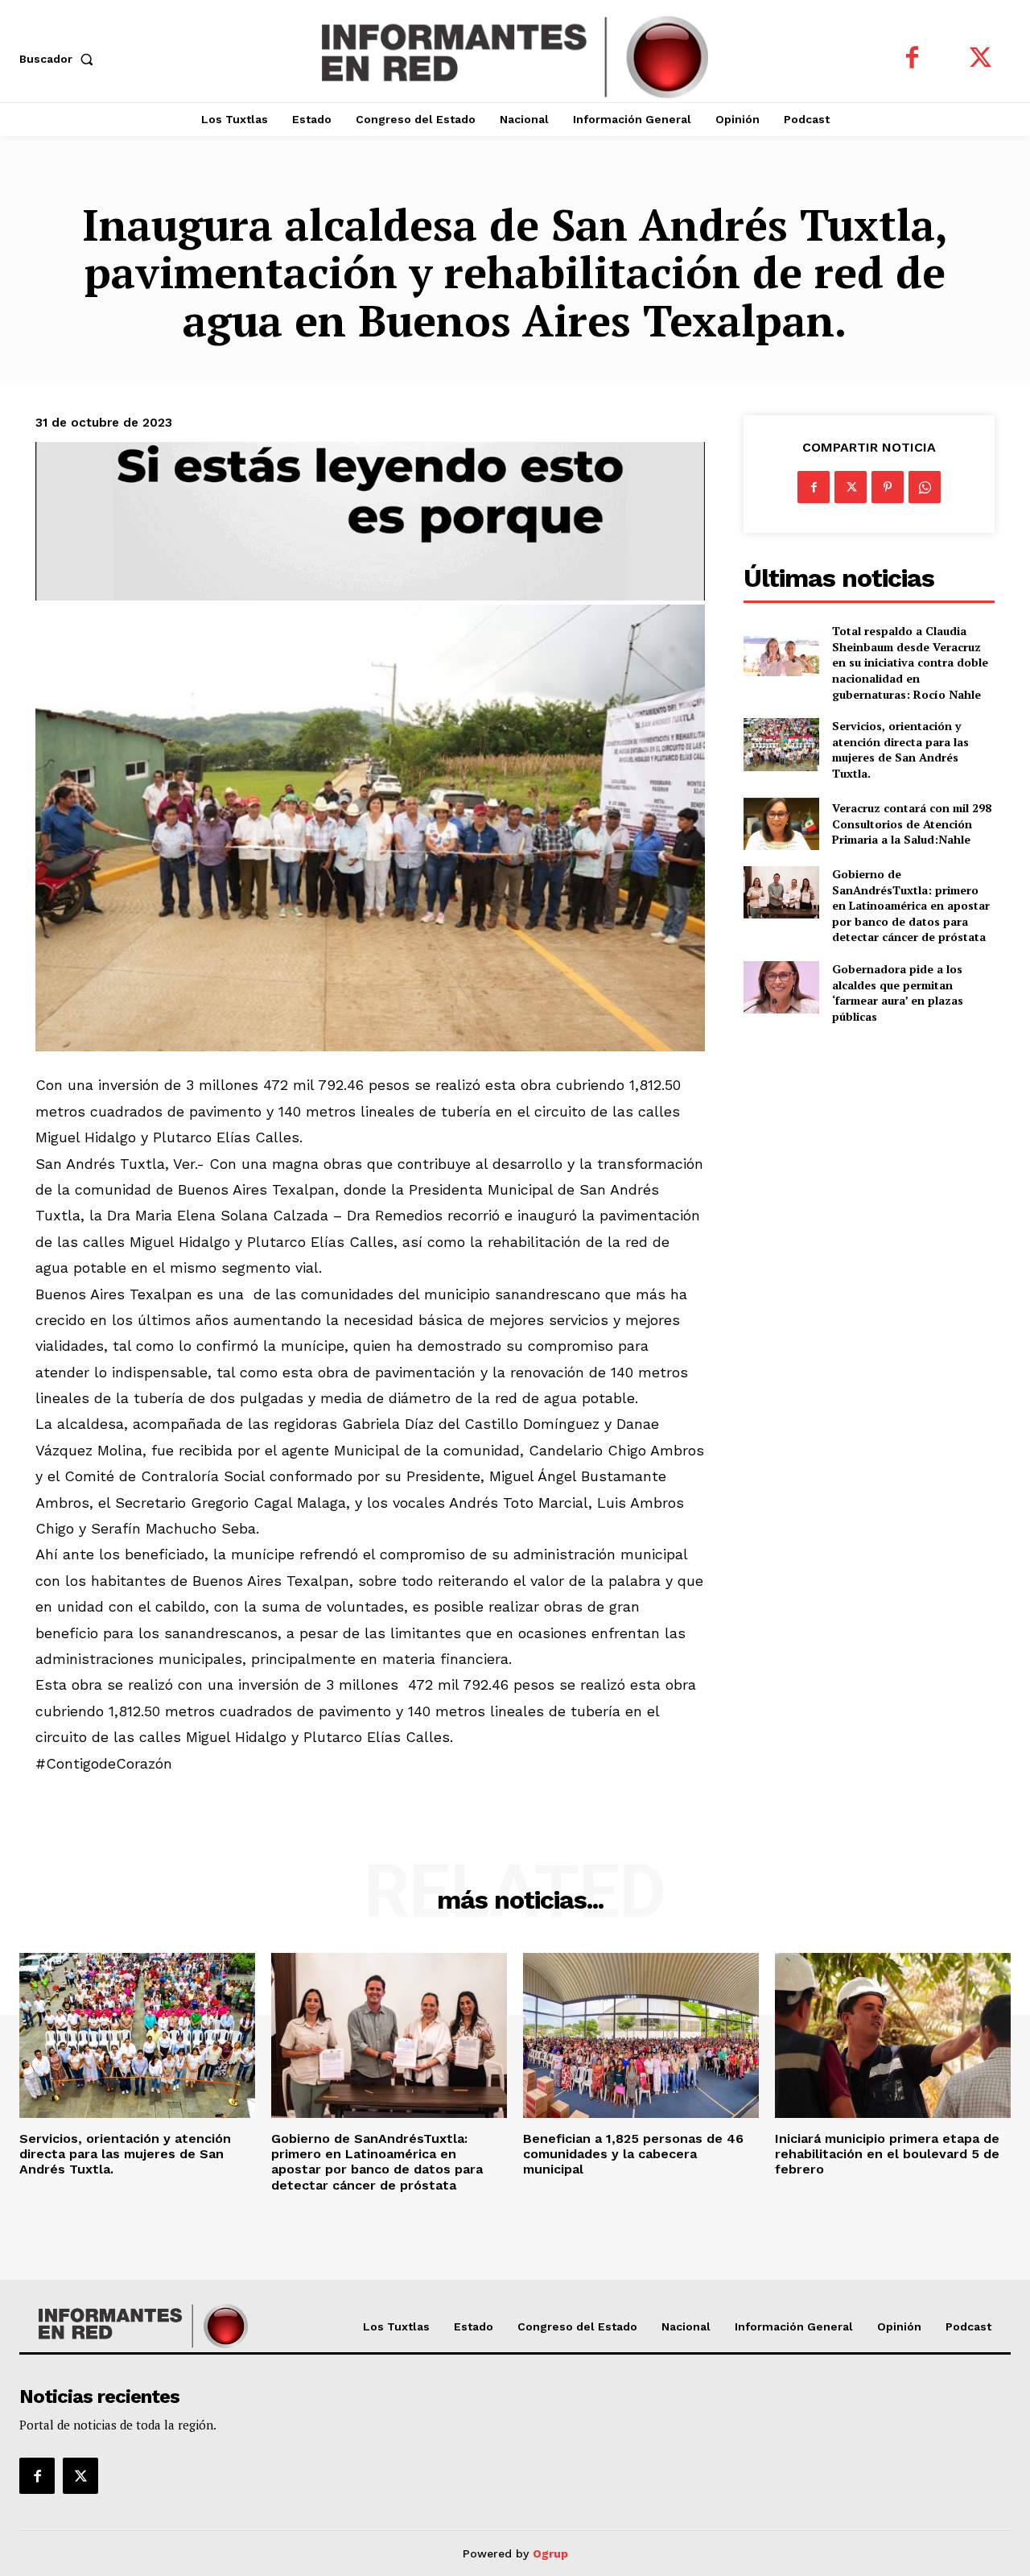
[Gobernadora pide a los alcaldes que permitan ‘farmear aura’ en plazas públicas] (781, 987)
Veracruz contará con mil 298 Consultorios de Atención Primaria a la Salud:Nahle (912, 824)
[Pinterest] (888, 487)
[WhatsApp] (925, 487)
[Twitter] (981, 59)
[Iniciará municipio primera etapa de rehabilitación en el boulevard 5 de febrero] (893, 2035)
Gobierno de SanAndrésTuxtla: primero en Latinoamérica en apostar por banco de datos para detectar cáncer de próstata (911, 905)
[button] (60, 59)
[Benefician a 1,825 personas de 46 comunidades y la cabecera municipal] (641, 2035)
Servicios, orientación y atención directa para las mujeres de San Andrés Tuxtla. (900, 749)
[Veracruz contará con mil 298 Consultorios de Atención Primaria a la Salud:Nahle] (781, 824)
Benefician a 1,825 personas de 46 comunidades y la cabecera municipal (633, 2154)
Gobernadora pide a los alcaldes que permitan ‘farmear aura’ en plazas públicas (898, 993)
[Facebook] (912, 59)
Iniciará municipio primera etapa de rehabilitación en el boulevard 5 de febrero (887, 2154)
